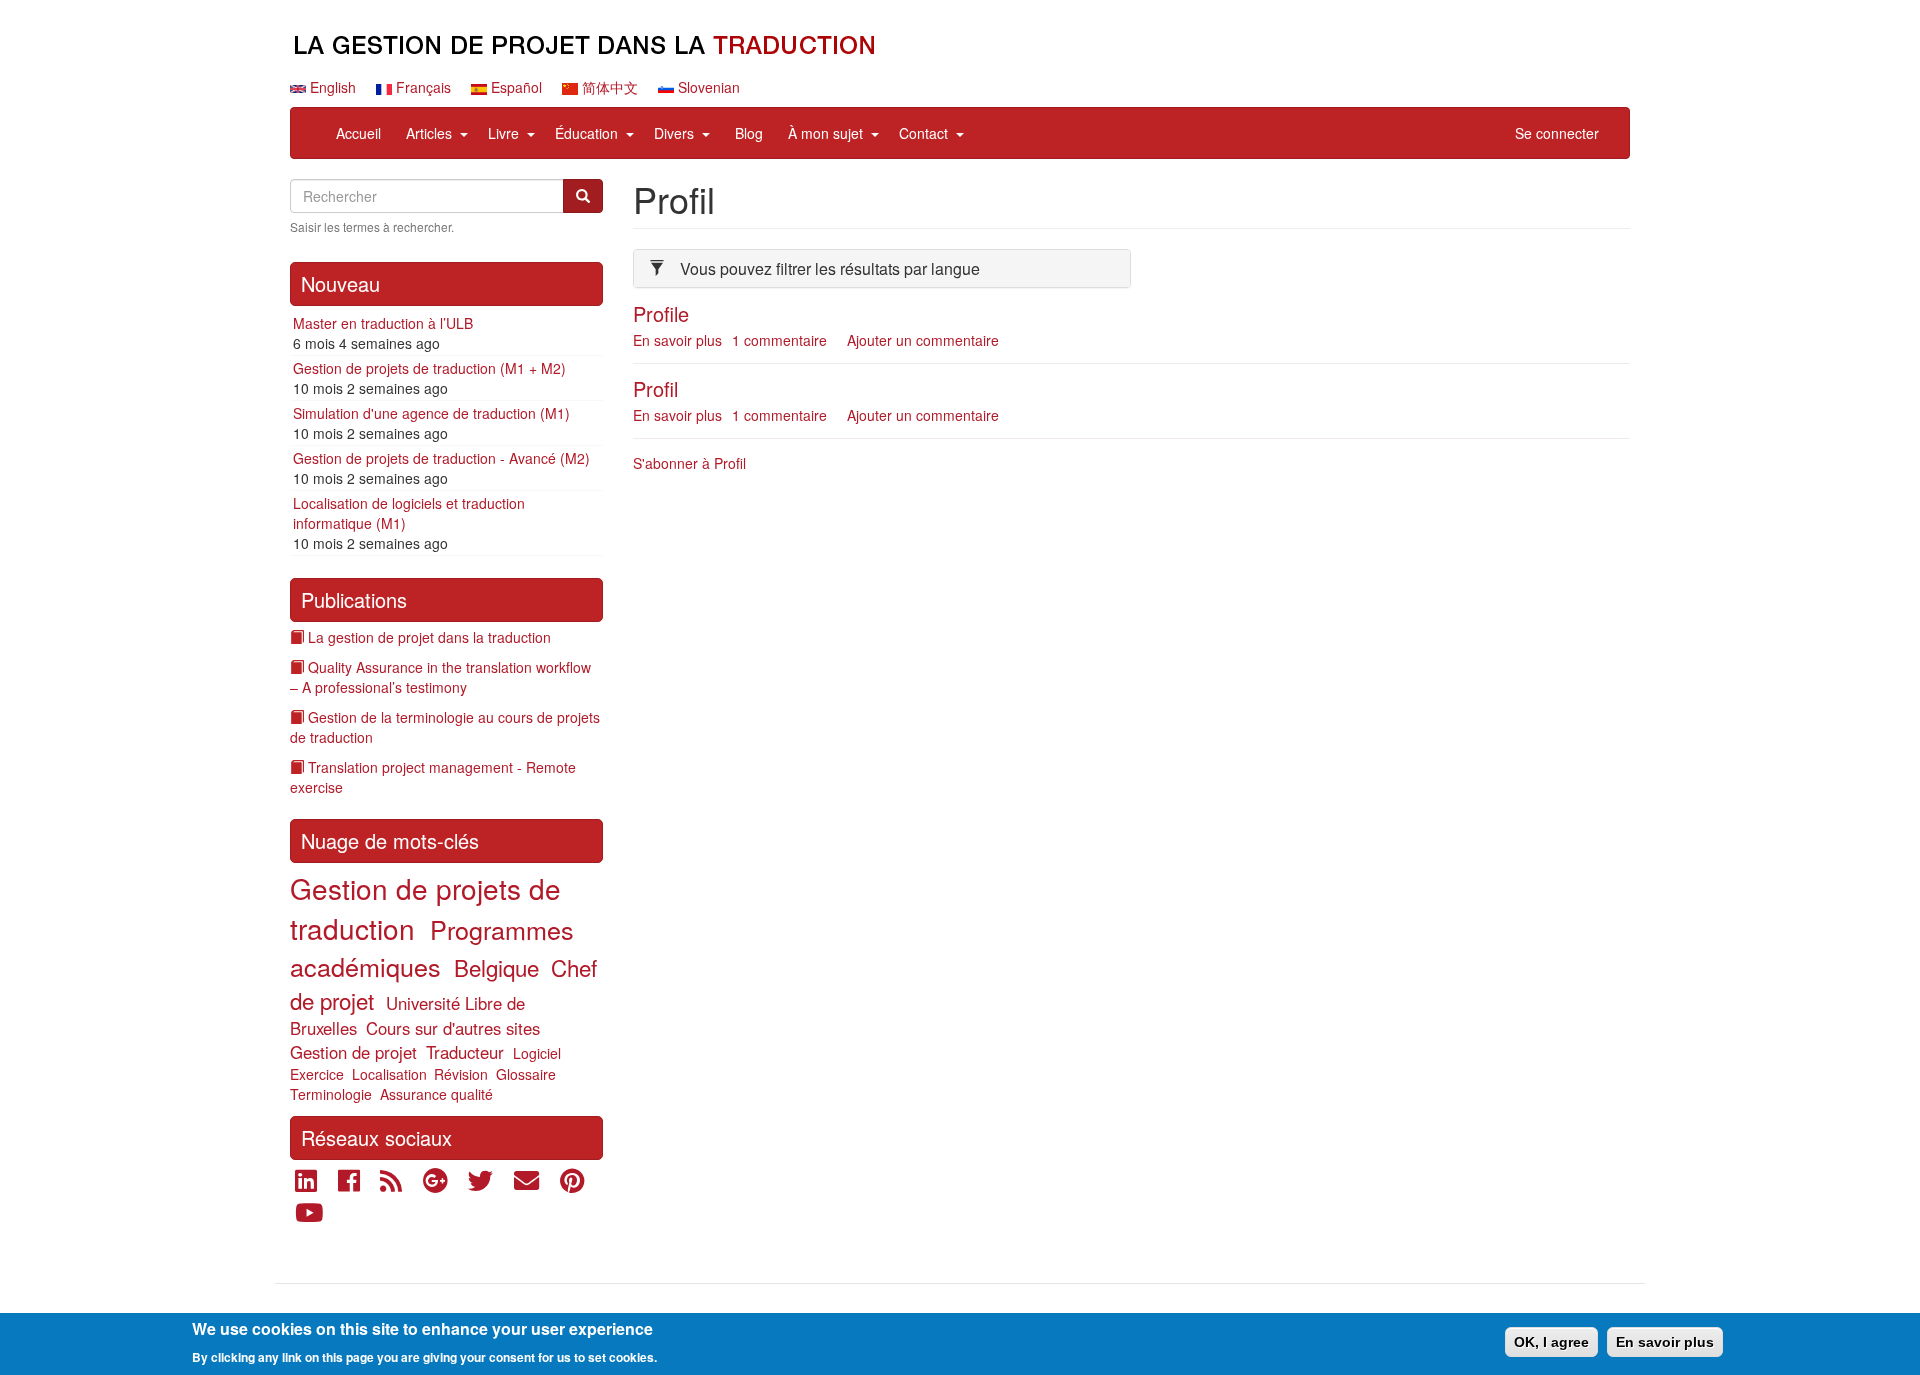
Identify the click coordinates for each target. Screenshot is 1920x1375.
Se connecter (1557, 133)
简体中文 (608, 87)
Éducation (586, 133)
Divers (674, 133)
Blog (749, 133)
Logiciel (537, 1053)
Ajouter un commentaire (923, 340)
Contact (923, 133)
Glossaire (526, 1074)
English (331, 87)
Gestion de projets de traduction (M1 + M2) (429, 368)
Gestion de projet (353, 1052)
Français (421, 87)
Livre (503, 133)
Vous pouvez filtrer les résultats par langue (830, 268)
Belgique (496, 967)
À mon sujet (825, 133)
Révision (461, 1074)
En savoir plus (677, 340)
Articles (429, 133)
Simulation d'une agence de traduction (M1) (431, 413)
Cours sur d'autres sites (453, 1028)
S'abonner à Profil (689, 463)
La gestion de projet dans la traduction (429, 637)
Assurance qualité (436, 1094)
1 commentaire (779, 340)
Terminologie (331, 1094)
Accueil (358, 133)
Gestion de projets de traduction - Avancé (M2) (441, 458)
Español (514, 87)
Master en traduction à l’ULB (383, 323)
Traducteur (465, 1052)
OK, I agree (1551, 1342)
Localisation (389, 1074)
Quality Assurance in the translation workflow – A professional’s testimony (440, 677)
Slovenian (707, 87)
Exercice (317, 1074)
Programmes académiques (432, 947)
